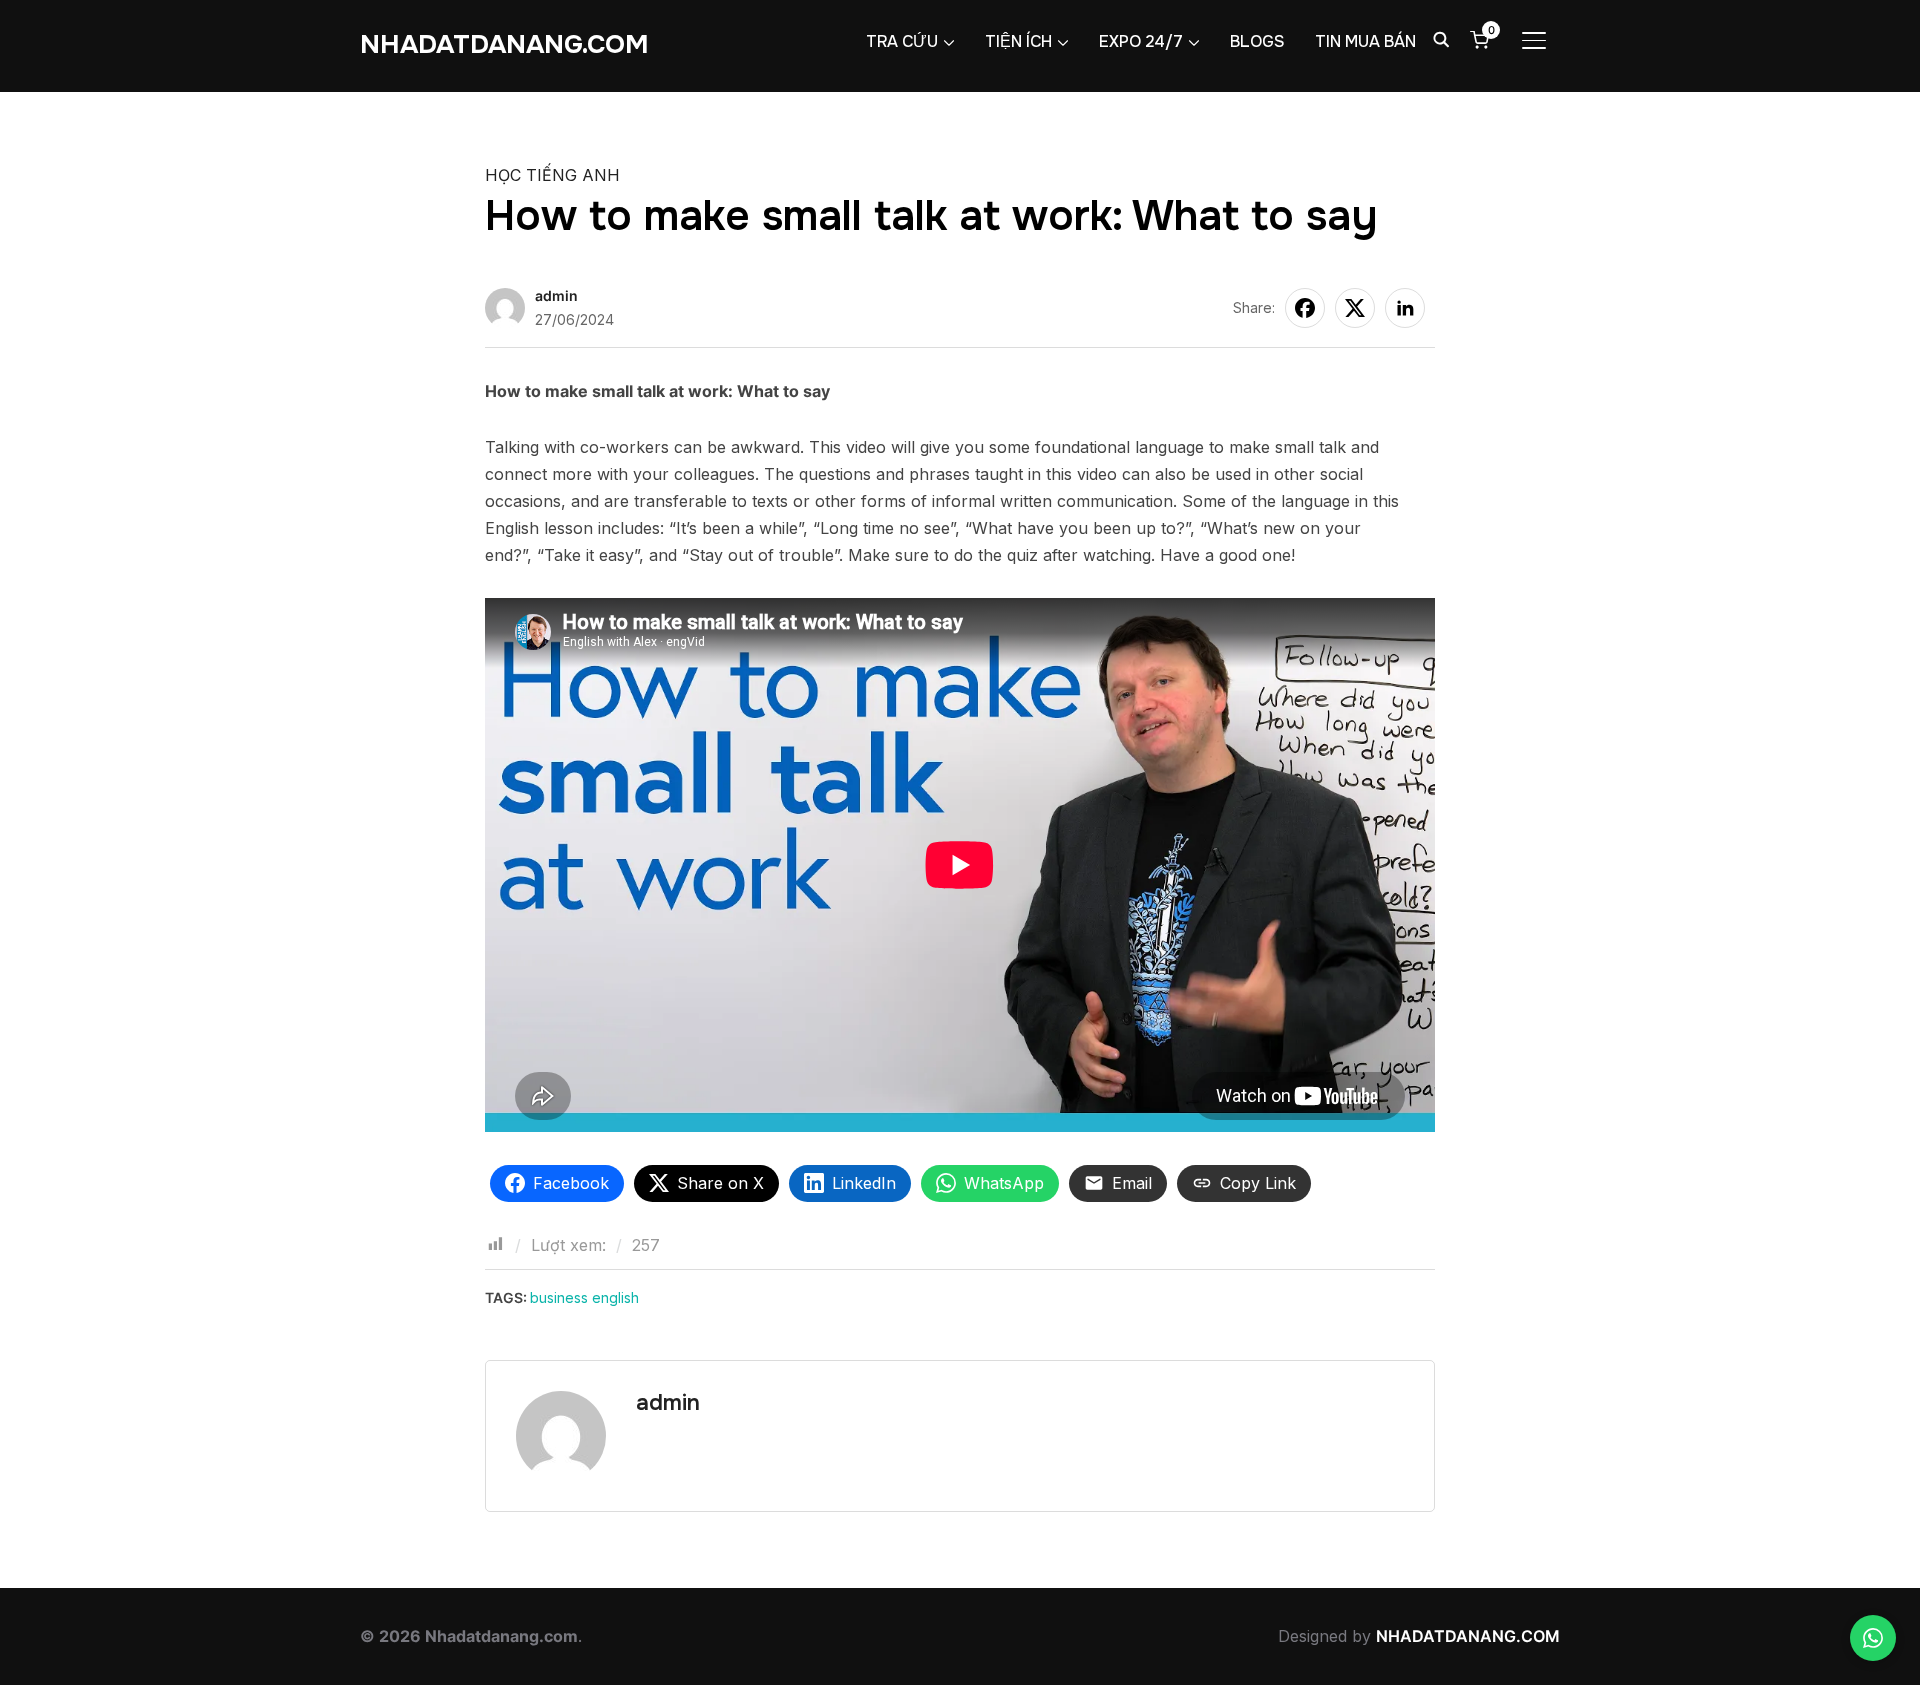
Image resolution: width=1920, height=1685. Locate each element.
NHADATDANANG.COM (504, 44)
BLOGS (1257, 41)
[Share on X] (1355, 308)
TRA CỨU (902, 41)
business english (584, 1297)
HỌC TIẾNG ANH (552, 175)
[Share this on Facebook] (1305, 308)
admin (556, 295)
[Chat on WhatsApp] (1873, 1638)
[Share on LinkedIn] (1405, 308)
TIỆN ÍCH (1018, 41)
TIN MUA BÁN (1365, 41)
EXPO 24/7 (1141, 41)
